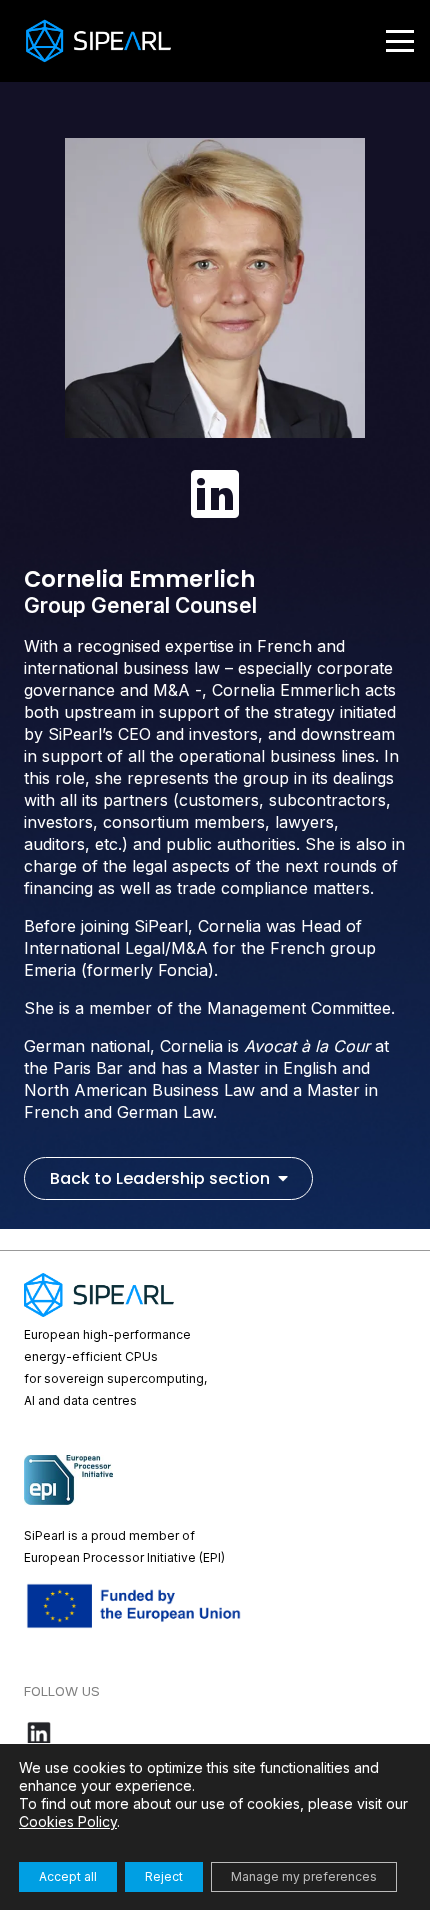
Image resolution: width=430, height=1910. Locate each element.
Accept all (68, 1876)
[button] (400, 41)
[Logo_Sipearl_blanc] (98, 41)
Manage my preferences (304, 1876)
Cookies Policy (68, 1821)
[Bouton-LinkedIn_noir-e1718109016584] (215, 1733)
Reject (164, 1876)
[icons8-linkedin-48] (215, 494)
